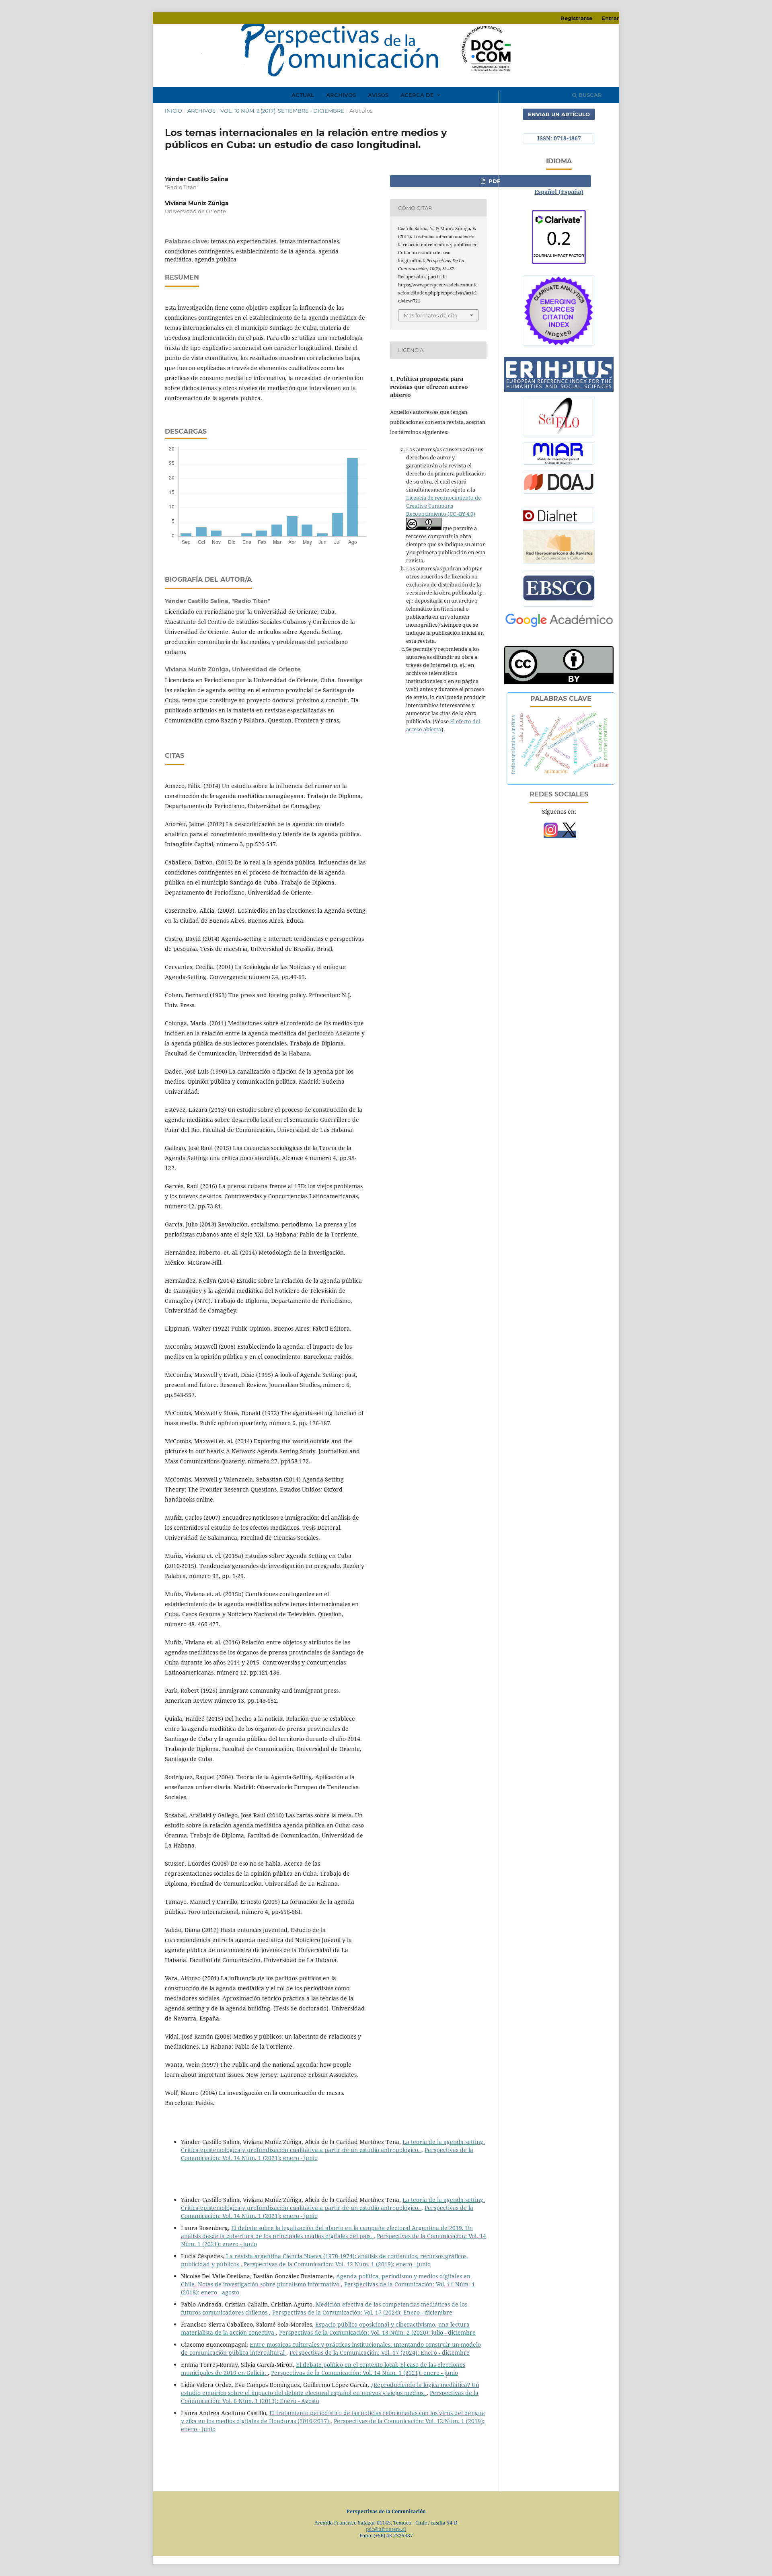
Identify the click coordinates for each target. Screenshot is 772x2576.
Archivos (341, 95)
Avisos (378, 95)
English (559, 180)
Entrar (610, 18)
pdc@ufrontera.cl (386, 2529)
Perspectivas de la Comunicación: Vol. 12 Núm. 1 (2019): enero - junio (337, 2264)
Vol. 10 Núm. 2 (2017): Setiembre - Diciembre (282, 111)
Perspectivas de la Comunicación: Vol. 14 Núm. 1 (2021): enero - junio (364, 2373)
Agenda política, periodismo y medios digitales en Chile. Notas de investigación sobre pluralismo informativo (326, 2280)
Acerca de (418, 95)
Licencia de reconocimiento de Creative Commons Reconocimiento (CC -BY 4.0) (443, 506)
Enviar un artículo (559, 114)
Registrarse (576, 18)
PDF (494, 181)
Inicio (173, 111)
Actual (303, 95)
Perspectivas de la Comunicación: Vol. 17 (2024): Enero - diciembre (362, 2312)
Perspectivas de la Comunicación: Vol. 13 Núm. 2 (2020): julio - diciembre (377, 2332)
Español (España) (559, 192)
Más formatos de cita (431, 315)
